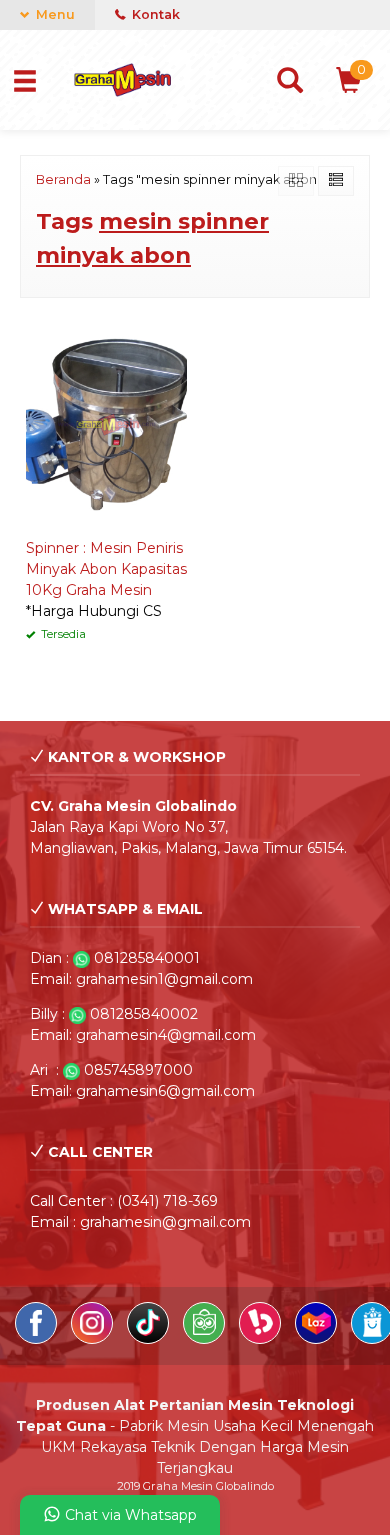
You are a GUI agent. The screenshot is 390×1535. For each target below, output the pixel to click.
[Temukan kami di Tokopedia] (206, 1339)
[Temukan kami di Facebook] (38, 1339)
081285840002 (144, 1014)
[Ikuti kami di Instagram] (94, 1339)
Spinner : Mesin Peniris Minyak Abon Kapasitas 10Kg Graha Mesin (106, 569)
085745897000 (138, 1070)
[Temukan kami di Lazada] (318, 1339)
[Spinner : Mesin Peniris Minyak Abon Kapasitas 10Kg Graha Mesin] (106, 423)
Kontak (154, 14)
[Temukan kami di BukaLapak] (262, 1339)
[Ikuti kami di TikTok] (150, 1339)
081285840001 (147, 958)
